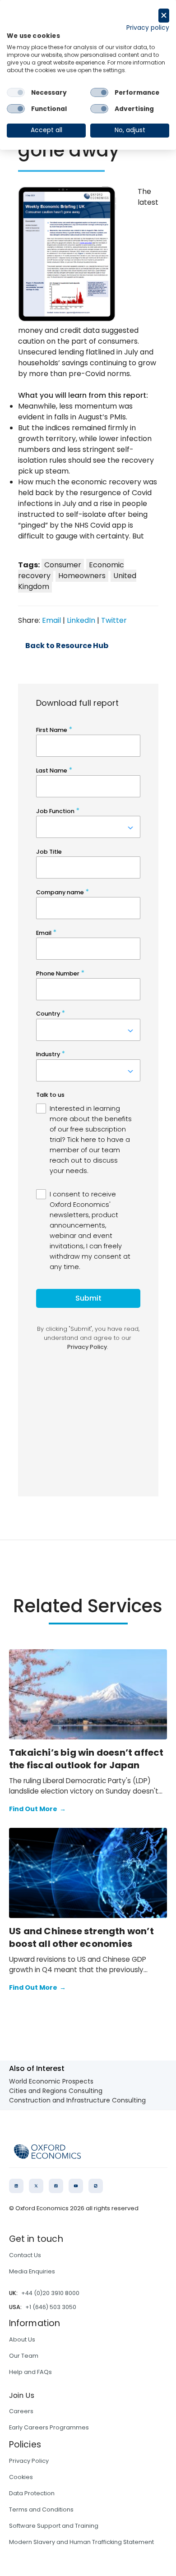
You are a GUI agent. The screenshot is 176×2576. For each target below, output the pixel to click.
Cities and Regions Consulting (56, 2091)
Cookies (21, 2477)
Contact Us (25, 2255)
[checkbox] (16, 92)
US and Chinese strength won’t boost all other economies (81, 1937)
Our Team (24, 2356)
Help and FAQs (30, 2372)
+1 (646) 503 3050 (51, 2307)
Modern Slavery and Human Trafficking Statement (81, 2542)
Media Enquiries (32, 2271)
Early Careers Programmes (49, 2427)
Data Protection (32, 2493)
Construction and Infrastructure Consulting (77, 2100)
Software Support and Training (54, 2526)
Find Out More (37, 1809)
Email (51, 620)
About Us (22, 2339)
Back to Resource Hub (67, 646)
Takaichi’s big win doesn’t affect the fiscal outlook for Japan (86, 1759)
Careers (21, 2411)
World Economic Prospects (51, 2081)
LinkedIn (81, 620)
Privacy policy (148, 28)
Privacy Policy (29, 2461)
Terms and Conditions (41, 2509)
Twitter (114, 620)
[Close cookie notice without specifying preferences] (164, 16)
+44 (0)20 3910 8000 (50, 2293)
